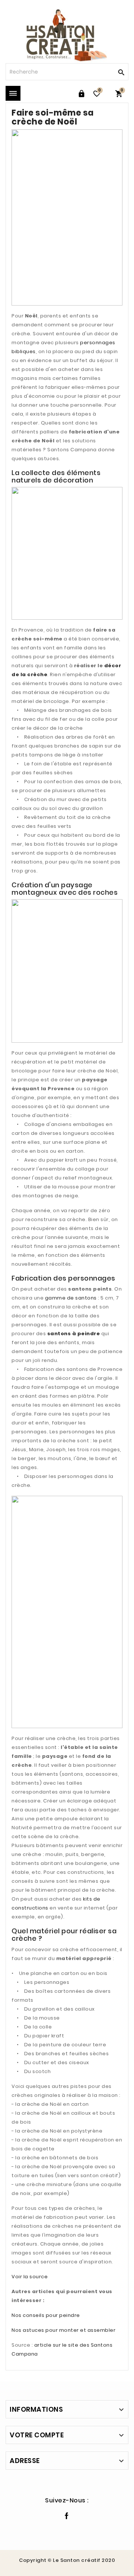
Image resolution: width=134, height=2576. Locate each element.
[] (120, 72)
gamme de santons (71, 1298)
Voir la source (30, 2277)
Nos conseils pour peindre (46, 2315)
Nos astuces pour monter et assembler (63, 2330)
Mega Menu (13, 93)
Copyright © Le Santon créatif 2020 (67, 2560)
